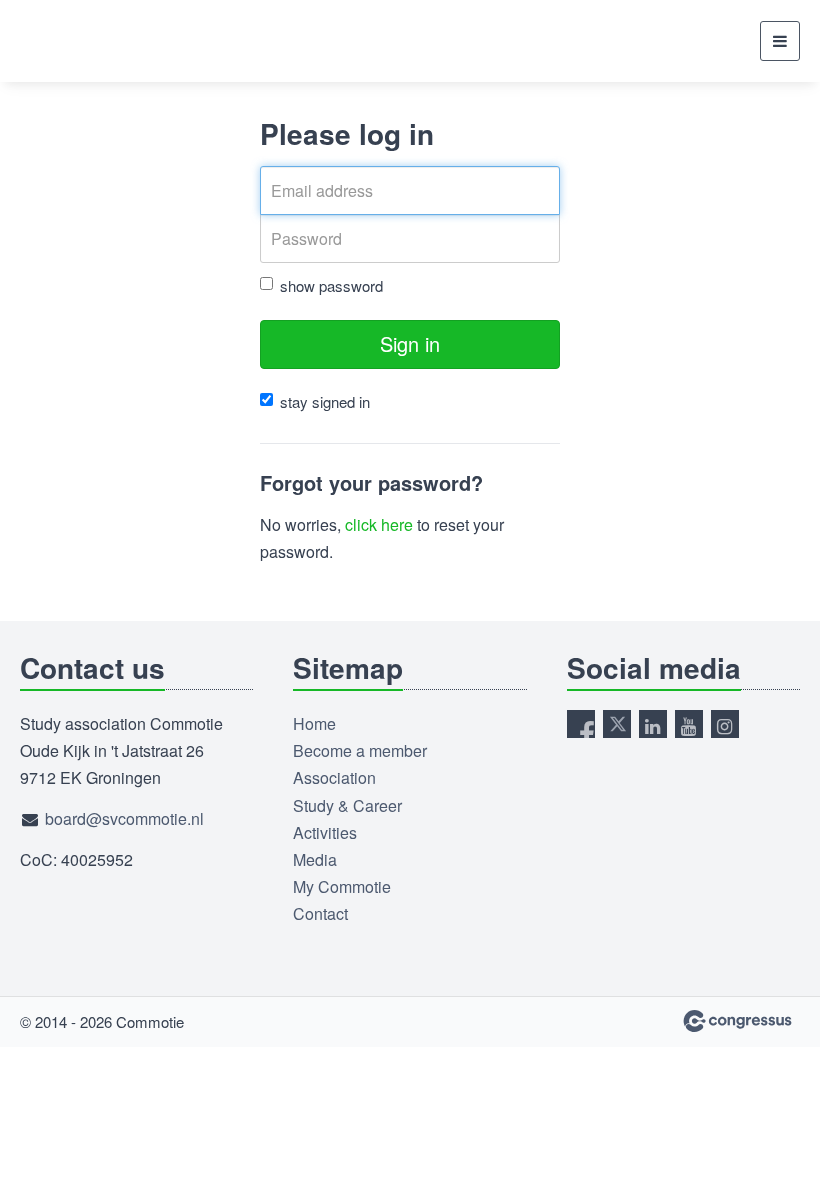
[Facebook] (581, 724)
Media (315, 859)
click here (379, 524)
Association (334, 777)
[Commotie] (70, 41)
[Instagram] (725, 724)
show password (331, 285)
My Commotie (342, 886)
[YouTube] (689, 724)
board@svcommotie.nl (124, 818)
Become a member (360, 750)
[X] (617, 724)
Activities (325, 832)
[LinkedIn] (653, 724)
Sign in (410, 343)
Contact (320, 913)
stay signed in (325, 401)
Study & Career (347, 805)
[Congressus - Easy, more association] (737, 1021)
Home (314, 723)
